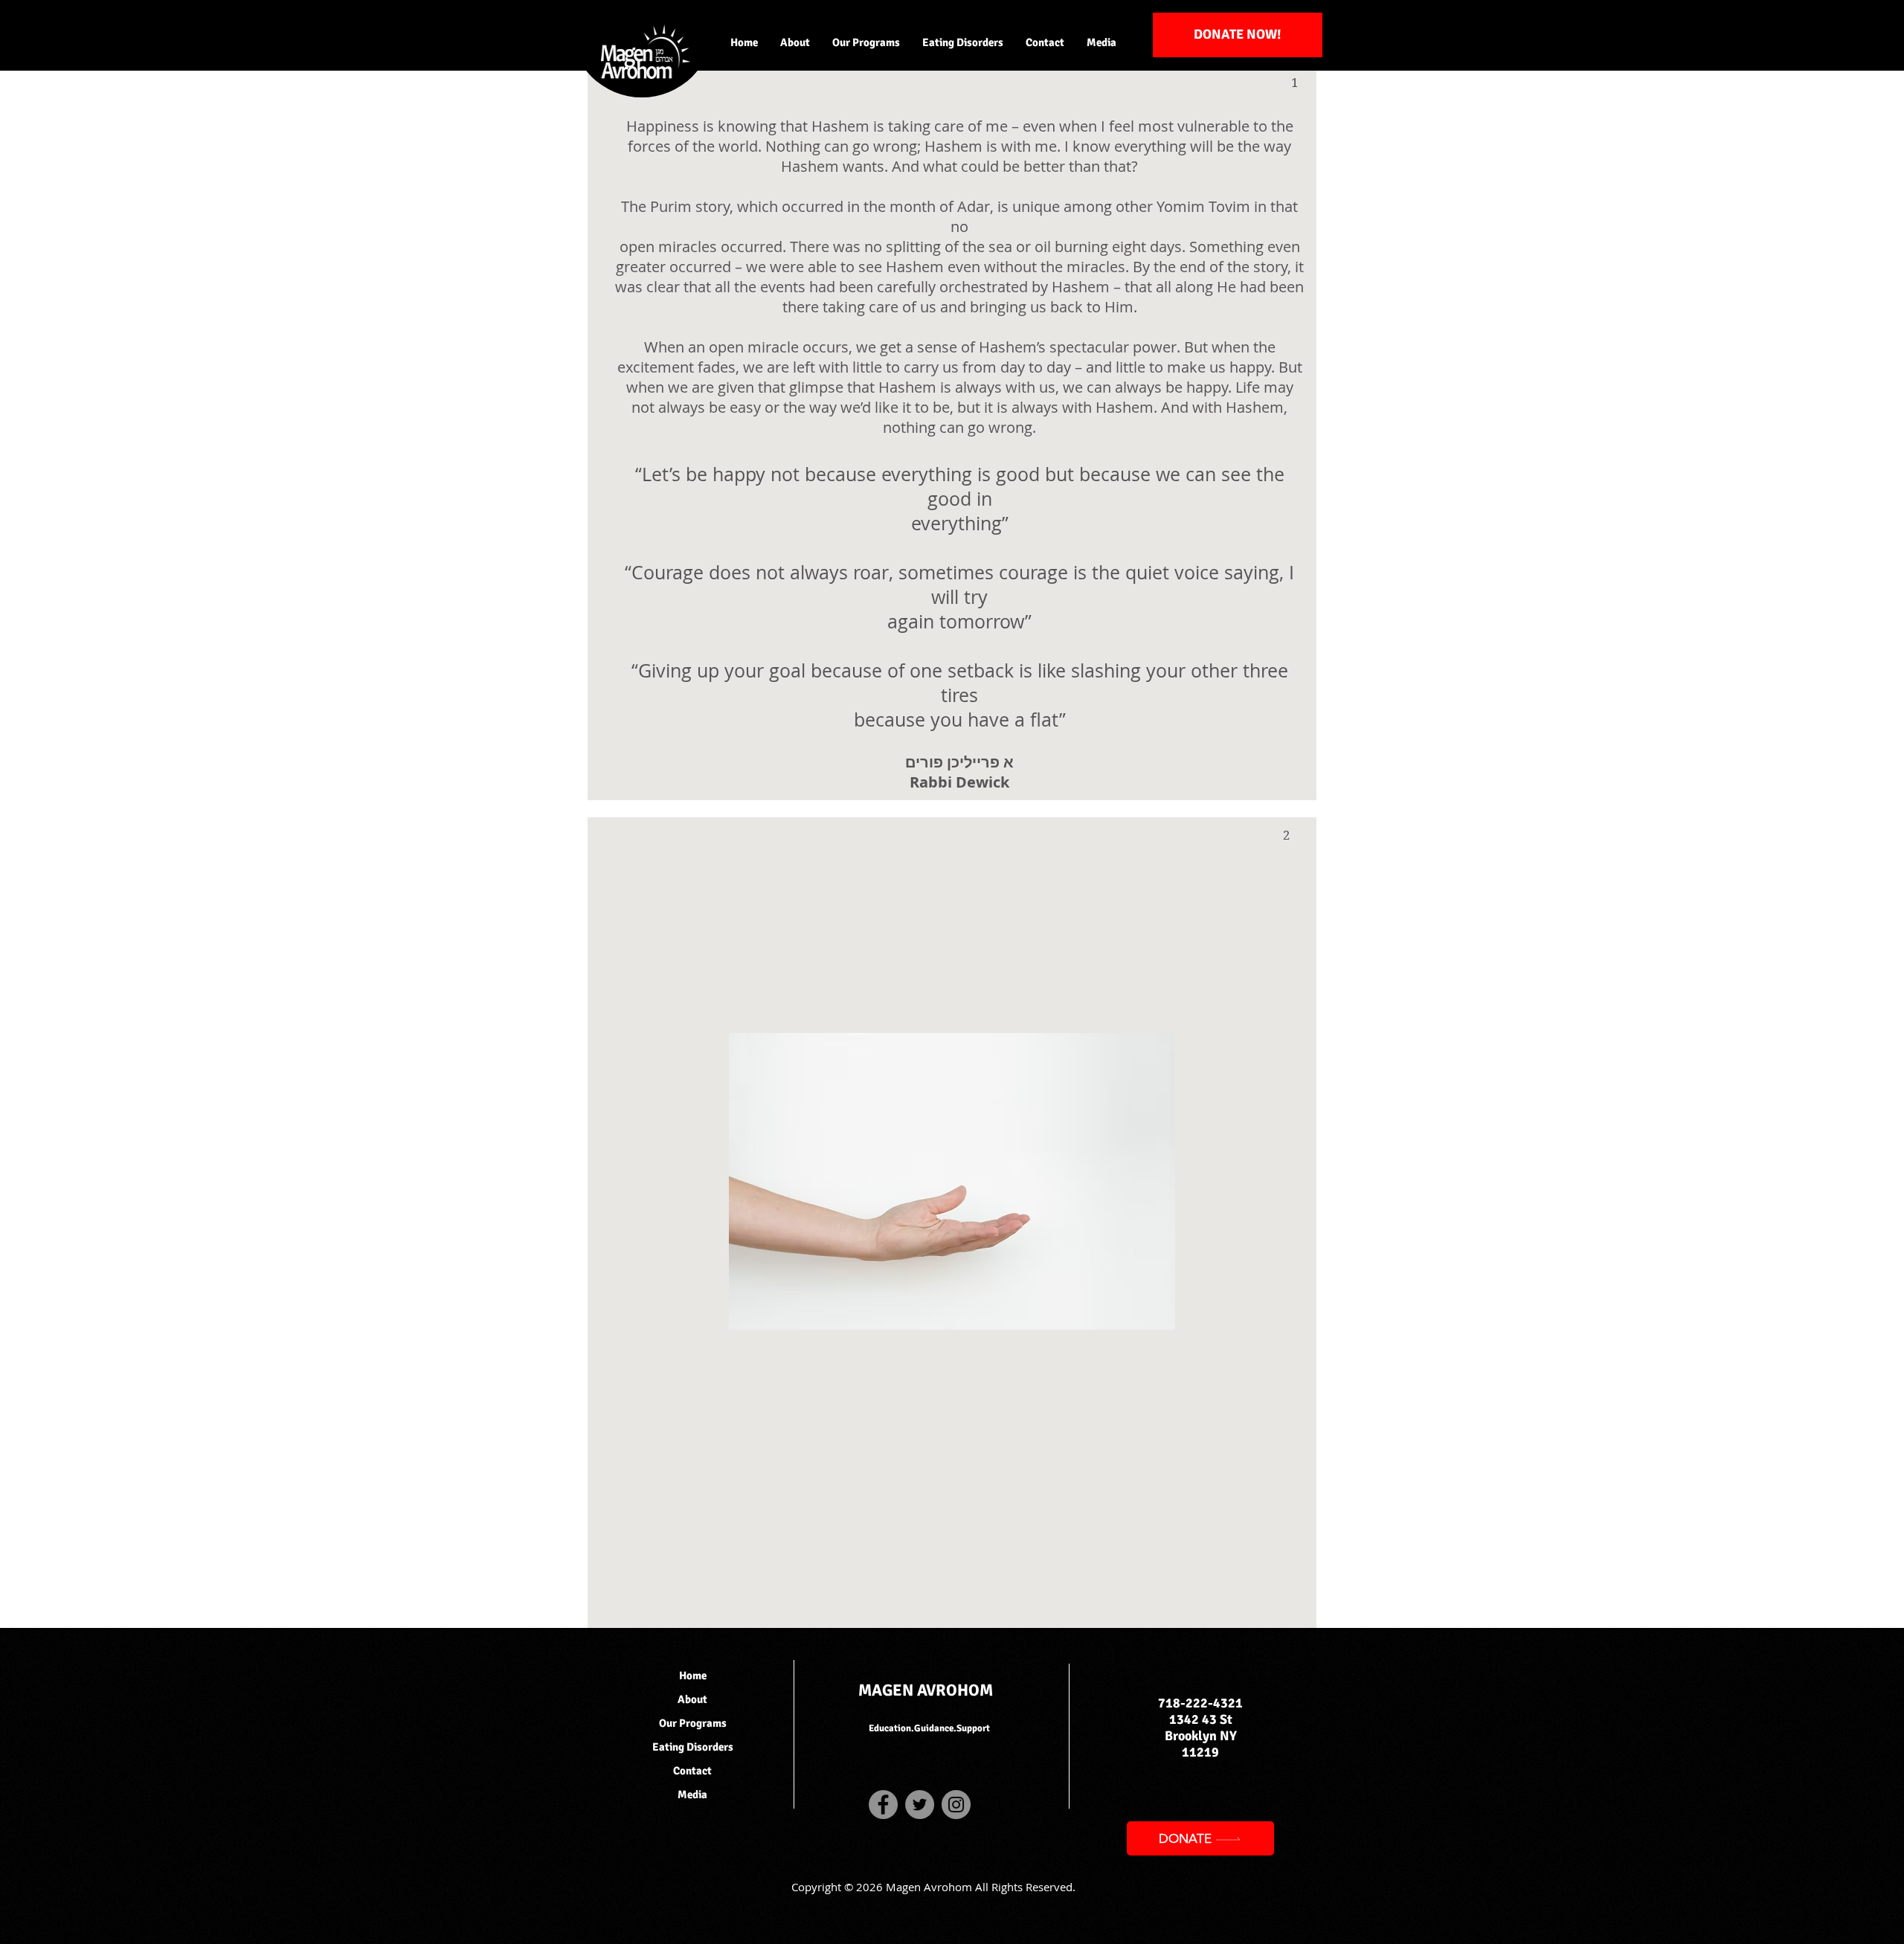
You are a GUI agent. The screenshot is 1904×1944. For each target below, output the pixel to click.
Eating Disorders (693, 1747)
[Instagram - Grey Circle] (956, 1805)
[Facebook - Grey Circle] (883, 1805)
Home (693, 1676)
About (692, 1699)
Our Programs (693, 1723)
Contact (692, 1771)
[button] (795, 42)
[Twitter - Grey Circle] (920, 1805)
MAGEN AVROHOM (926, 1690)
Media (692, 1795)
